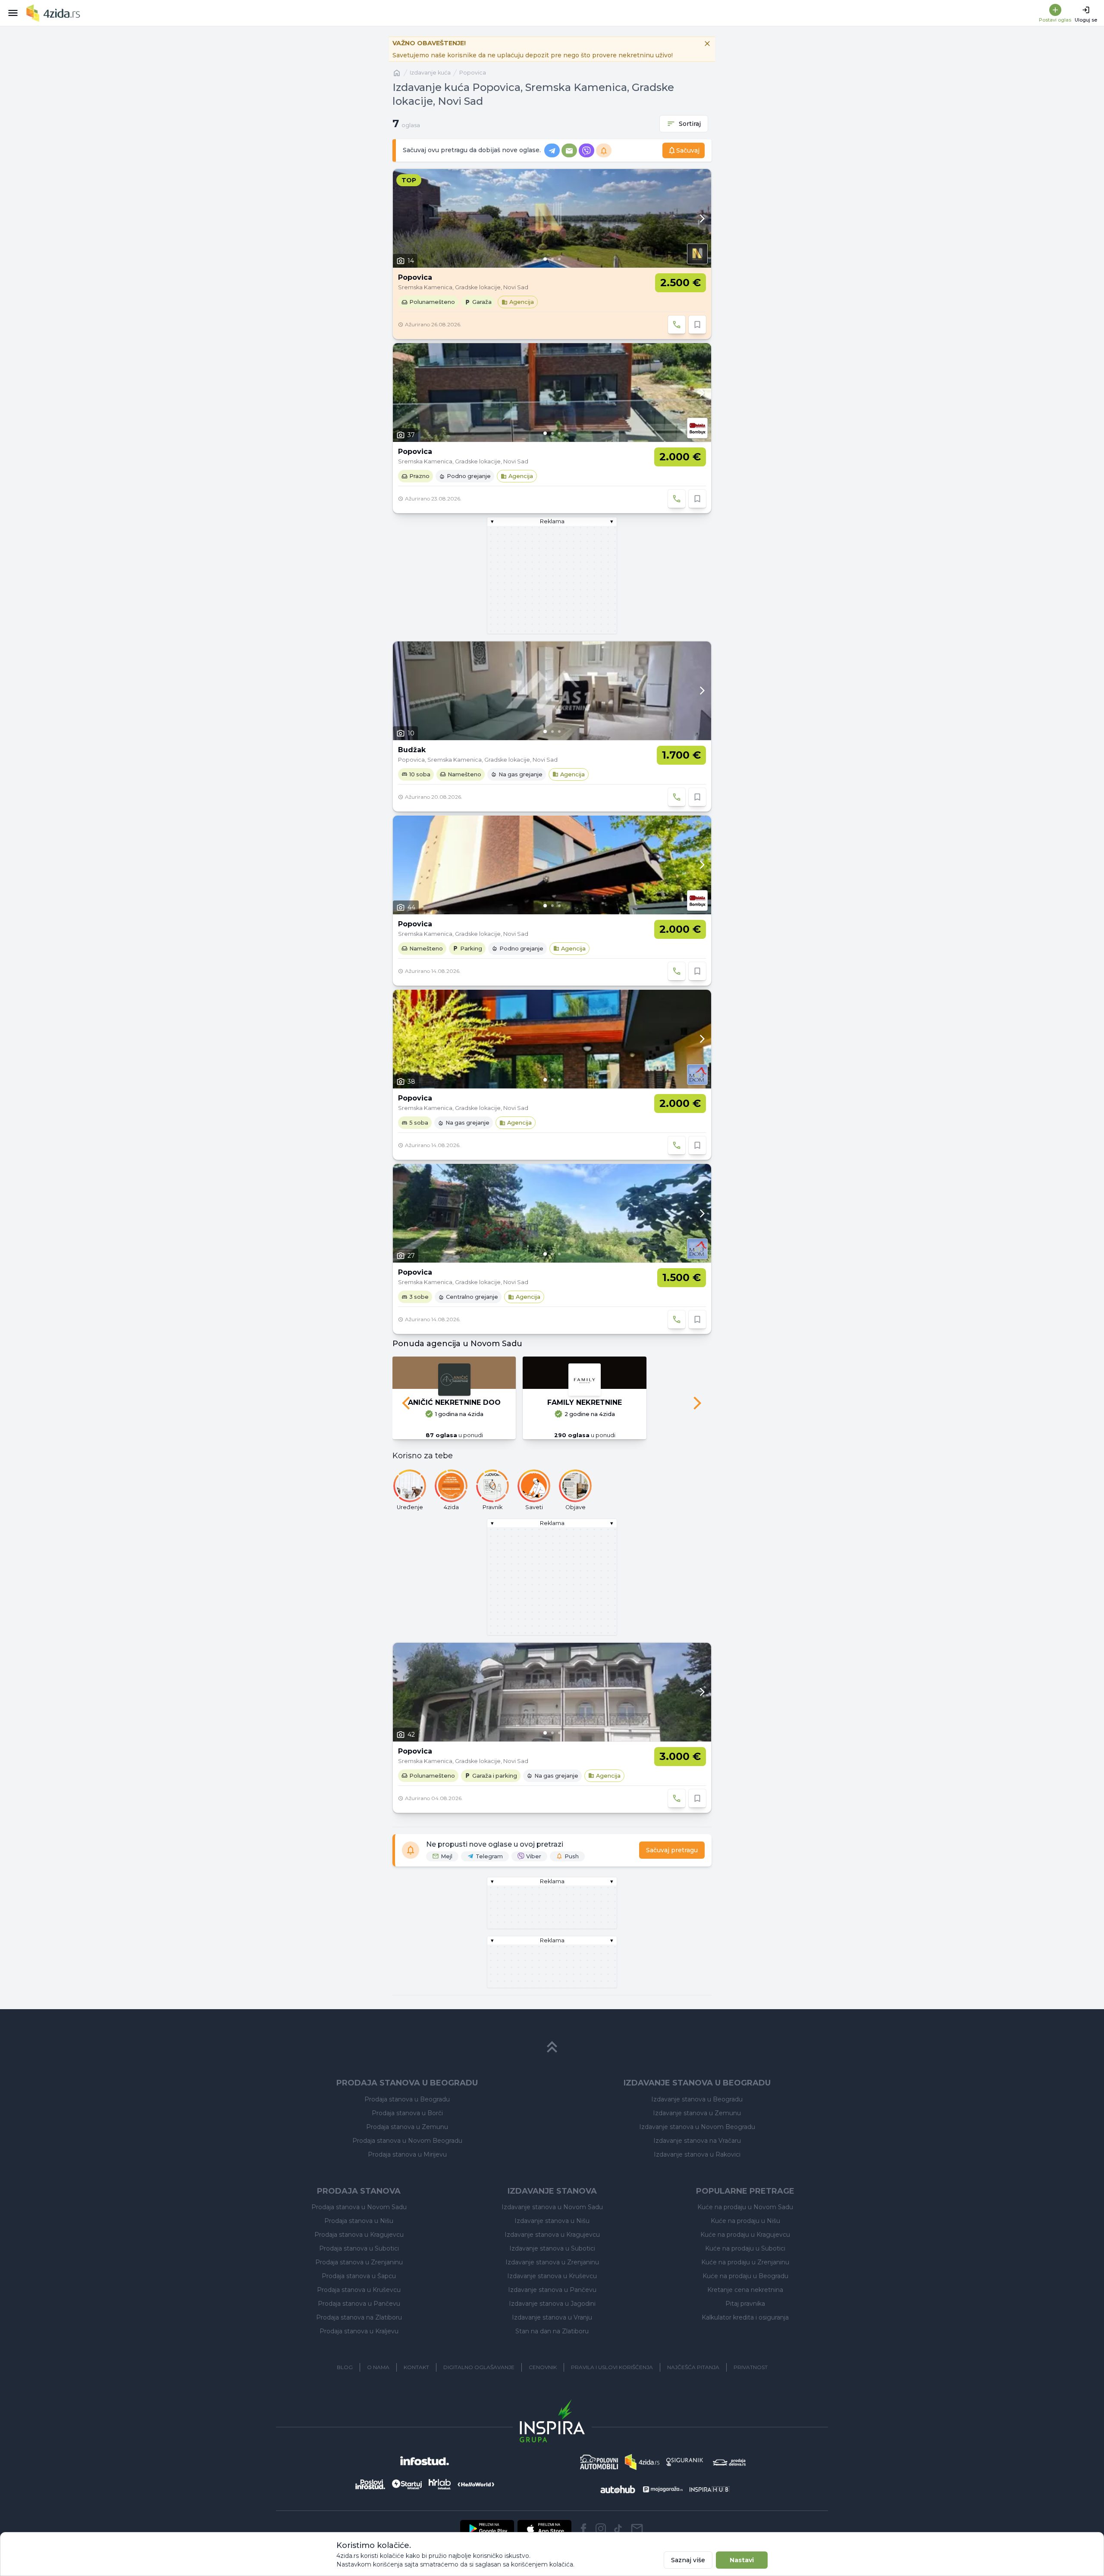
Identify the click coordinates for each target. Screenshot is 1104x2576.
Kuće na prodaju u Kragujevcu (745, 2235)
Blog (345, 2367)
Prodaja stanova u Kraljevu (359, 2331)
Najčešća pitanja (693, 2367)
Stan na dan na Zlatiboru (552, 2331)
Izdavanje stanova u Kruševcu (552, 2276)
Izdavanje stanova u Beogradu (697, 2099)
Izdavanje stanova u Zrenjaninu (552, 2262)
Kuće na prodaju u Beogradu (745, 2276)
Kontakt (416, 2367)
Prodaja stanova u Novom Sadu (359, 2207)
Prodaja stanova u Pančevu (359, 2304)
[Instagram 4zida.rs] (601, 2529)
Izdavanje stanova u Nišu (552, 2221)
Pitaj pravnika (745, 2304)
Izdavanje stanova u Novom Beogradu (697, 2127)
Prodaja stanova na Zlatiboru (359, 2317)
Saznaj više (688, 2560)
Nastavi (742, 2560)
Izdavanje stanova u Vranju (552, 2317)
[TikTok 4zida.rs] (618, 2529)
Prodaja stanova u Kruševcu (359, 2290)
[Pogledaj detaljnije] (552, 218)
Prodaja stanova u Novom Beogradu (407, 2141)
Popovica (473, 73)
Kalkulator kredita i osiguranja (745, 2317)
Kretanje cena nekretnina (745, 2290)
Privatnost (751, 2367)
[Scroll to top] (552, 2047)
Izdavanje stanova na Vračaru (697, 2141)
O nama (378, 2367)
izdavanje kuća (430, 73)
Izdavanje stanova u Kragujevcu (552, 2235)
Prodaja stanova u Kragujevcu (359, 2235)
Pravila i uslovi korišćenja (612, 2367)
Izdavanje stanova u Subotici (552, 2248)
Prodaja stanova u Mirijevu (407, 2154)
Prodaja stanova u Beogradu (407, 2099)
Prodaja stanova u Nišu (359, 2221)
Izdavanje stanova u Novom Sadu (552, 2207)
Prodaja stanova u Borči (407, 2113)
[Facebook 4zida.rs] (583, 2529)
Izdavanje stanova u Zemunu (697, 2113)
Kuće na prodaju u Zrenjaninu (745, 2262)
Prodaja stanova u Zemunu (407, 2127)
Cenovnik (543, 2367)
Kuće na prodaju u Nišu (745, 2221)
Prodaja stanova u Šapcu (359, 2276)
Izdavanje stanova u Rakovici (697, 2154)
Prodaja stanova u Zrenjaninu (359, 2262)
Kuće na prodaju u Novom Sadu (745, 2207)
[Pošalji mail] (637, 2529)
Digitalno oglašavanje (479, 2367)
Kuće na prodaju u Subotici (745, 2248)
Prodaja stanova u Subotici (359, 2248)
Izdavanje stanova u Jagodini (552, 2304)
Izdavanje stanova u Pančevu (552, 2290)
